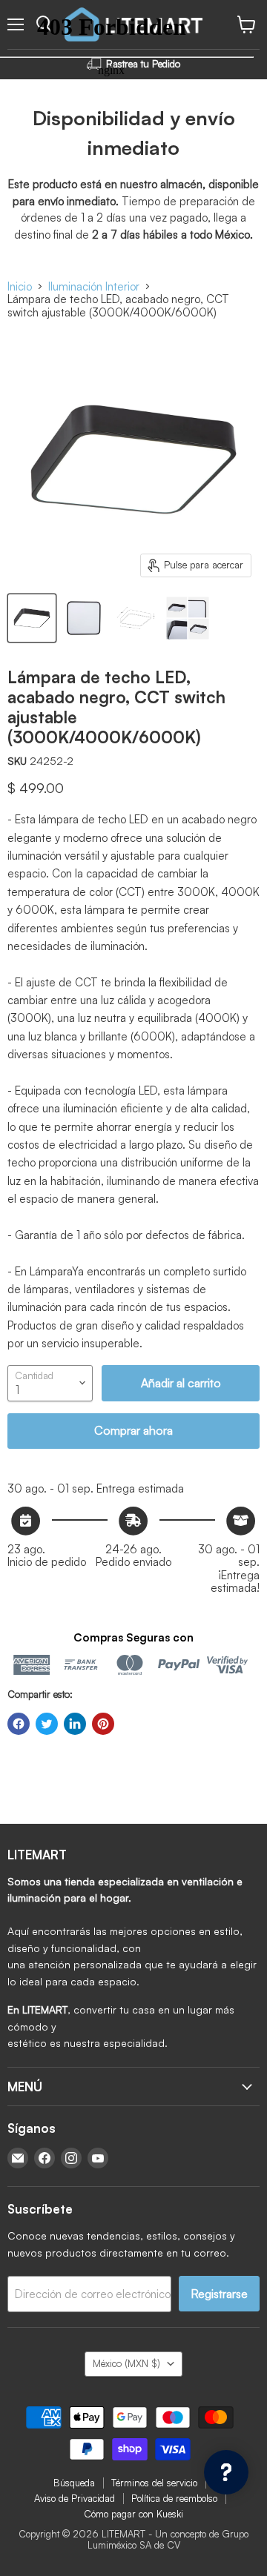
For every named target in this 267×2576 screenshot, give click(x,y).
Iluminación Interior (94, 286)
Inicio (20, 286)
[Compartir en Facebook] (19, 1724)
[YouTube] (98, 2158)
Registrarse (219, 2294)
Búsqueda (74, 2483)
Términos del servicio (154, 2483)
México (126, 2363)
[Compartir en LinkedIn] (75, 1724)
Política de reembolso (174, 2498)
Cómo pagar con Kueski (133, 2514)
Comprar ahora (133, 1430)
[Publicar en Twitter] (47, 1724)
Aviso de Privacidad (75, 2498)
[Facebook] (44, 2158)
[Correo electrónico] (18, 2158)
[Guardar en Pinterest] (103, 1724)
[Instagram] (71, 2158)
